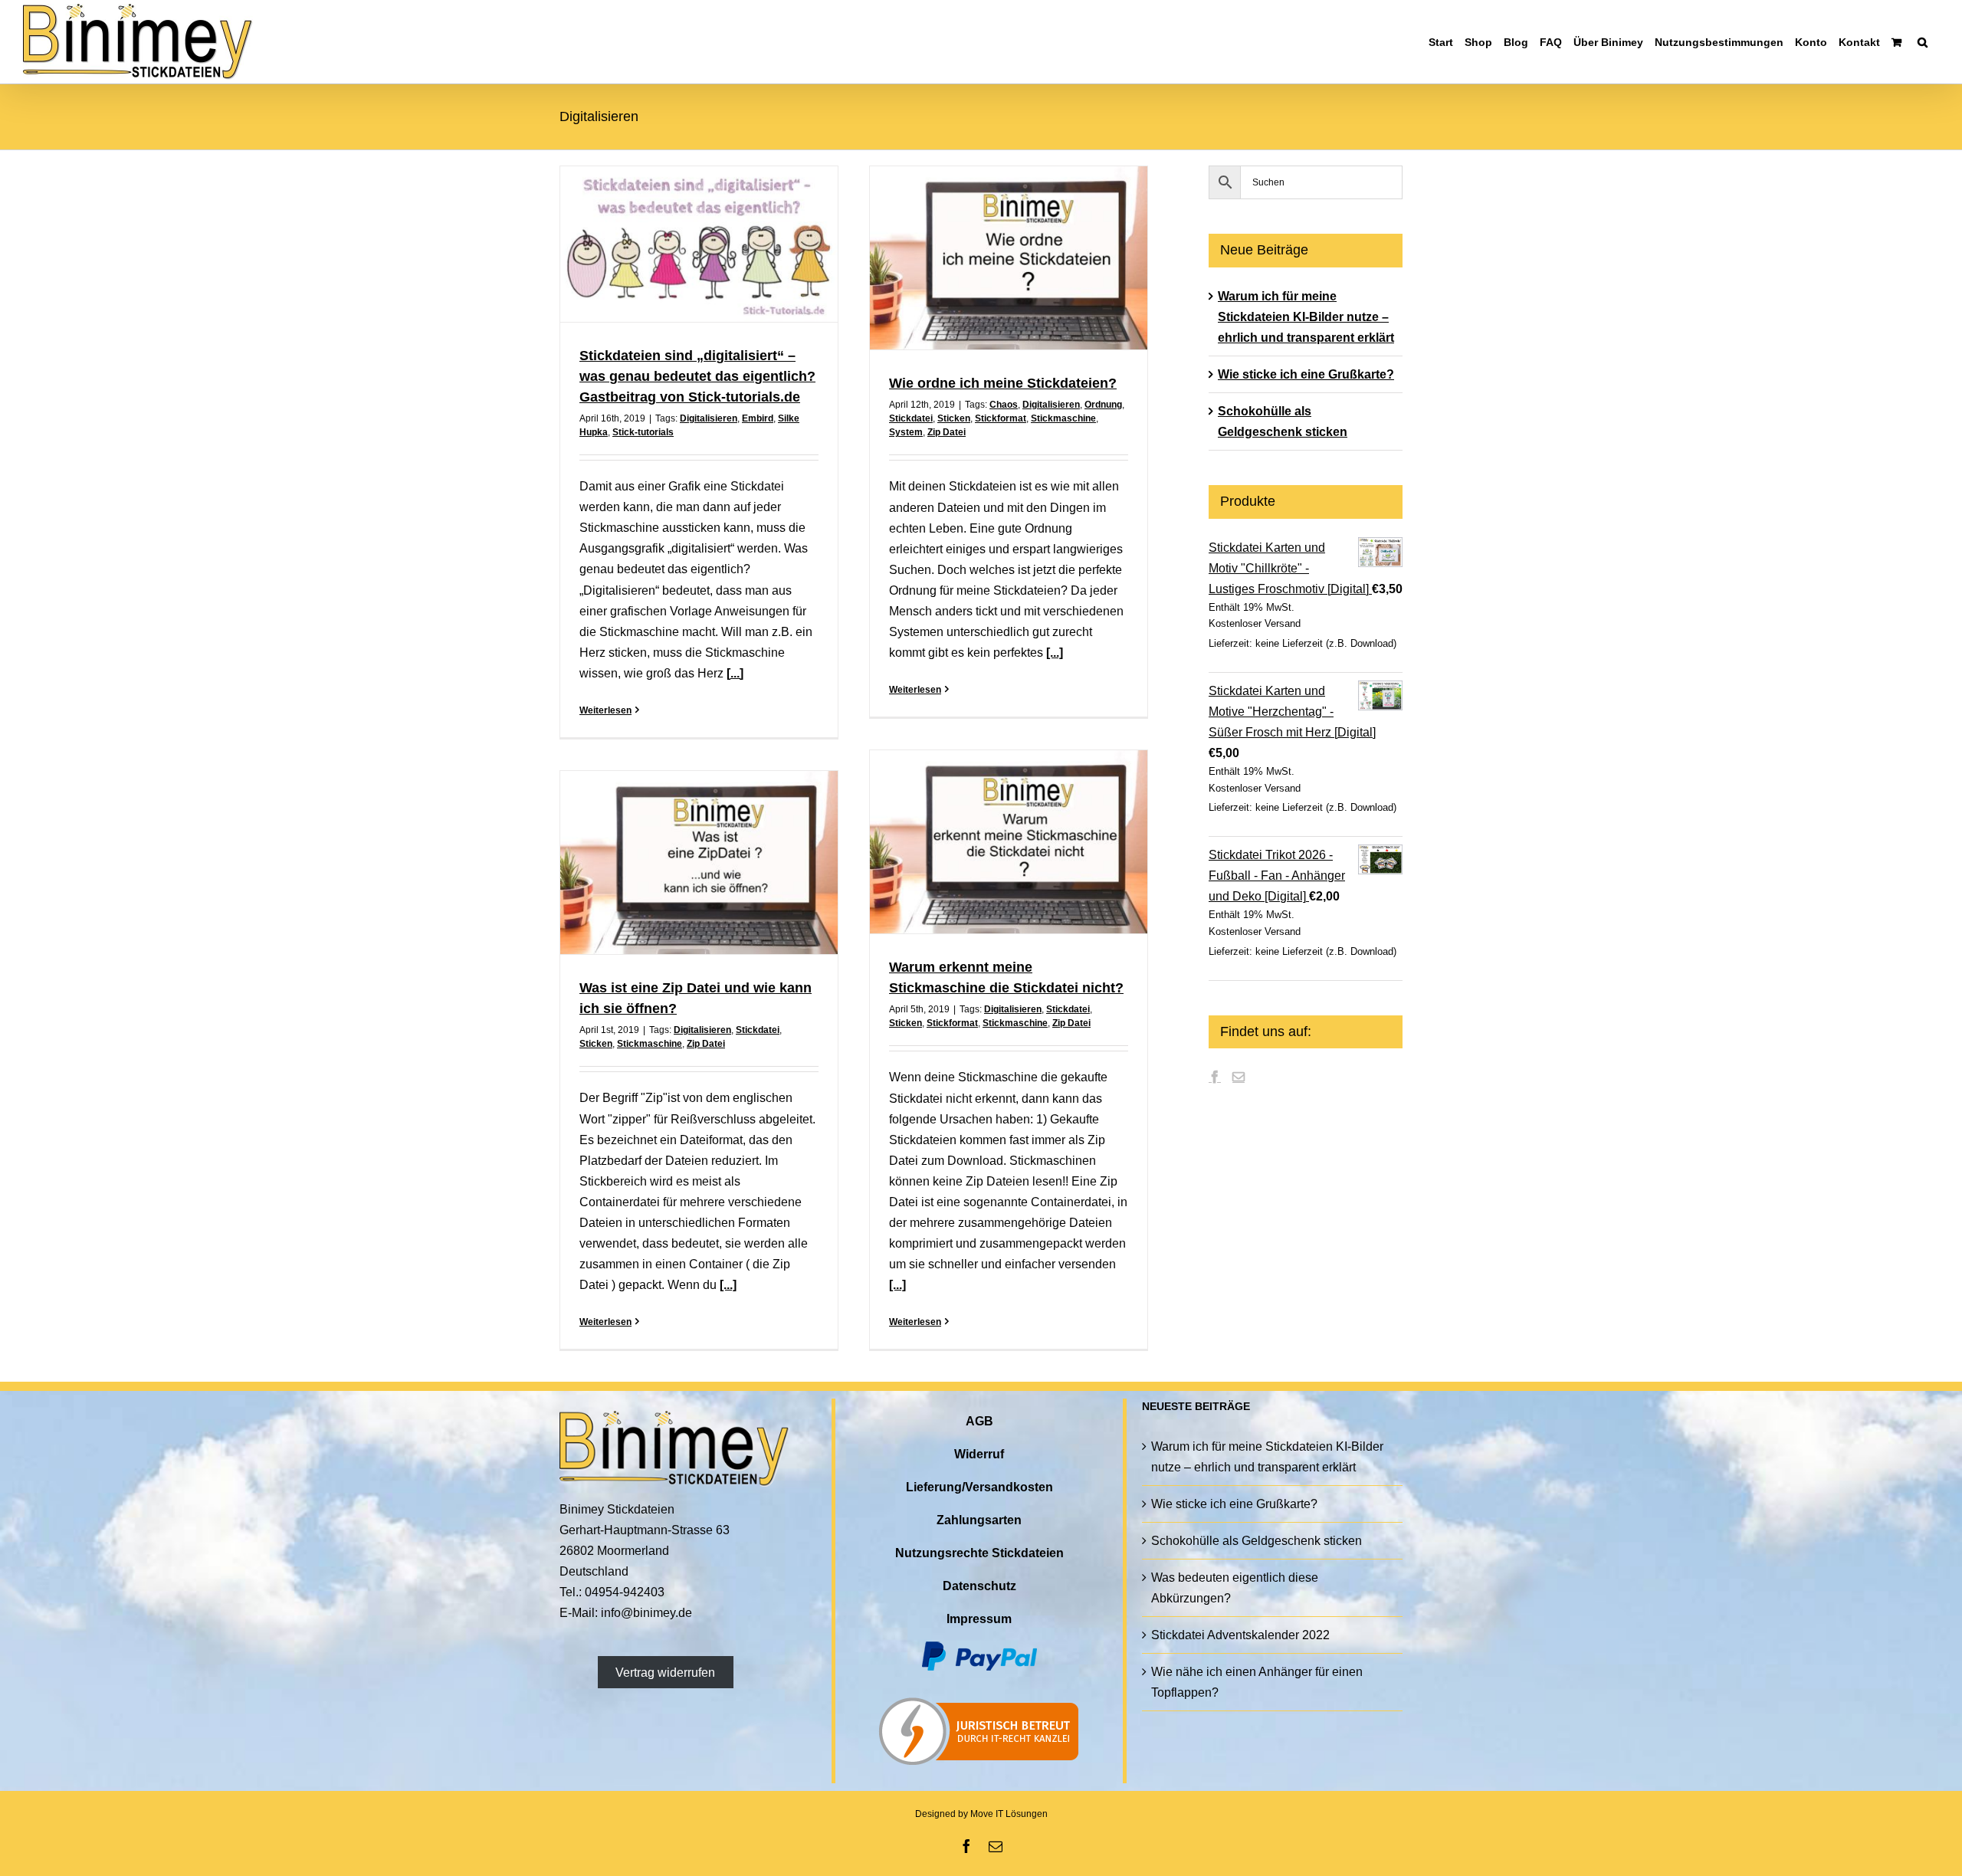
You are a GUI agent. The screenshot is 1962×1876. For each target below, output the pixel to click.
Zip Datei (947, 432)
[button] (1923, 42)
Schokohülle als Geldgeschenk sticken (1257, 1541)
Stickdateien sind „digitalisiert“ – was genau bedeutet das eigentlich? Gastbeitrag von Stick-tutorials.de (697, 376)
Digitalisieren (709, 418)
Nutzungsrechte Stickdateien (979, 1553)
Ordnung (1103, 405)
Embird (758, 418)
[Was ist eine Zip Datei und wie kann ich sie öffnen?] (699, 863)
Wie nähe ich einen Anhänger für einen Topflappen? (1257, 1682)
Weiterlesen (605, 710)
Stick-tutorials (643, 432)
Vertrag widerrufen (665, 1672)
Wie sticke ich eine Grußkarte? (1306, 374)
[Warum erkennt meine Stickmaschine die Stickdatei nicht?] (1009, 842)
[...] (735, 673)
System (906, 432)
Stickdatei (911, 418)
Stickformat (1001, 418)
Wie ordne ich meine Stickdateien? (1003, 383)
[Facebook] (1215, 1077)
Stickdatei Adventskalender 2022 (1240, 1635)
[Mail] (1239, 1077)
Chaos (1004, 405)
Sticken (954, 418)
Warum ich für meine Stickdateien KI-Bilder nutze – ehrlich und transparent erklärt (1306, 317)
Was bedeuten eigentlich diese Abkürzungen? (1235, 1588)
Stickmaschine (1063, 418)
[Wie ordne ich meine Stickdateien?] (1009, 258)
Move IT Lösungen (1009, 1814)
